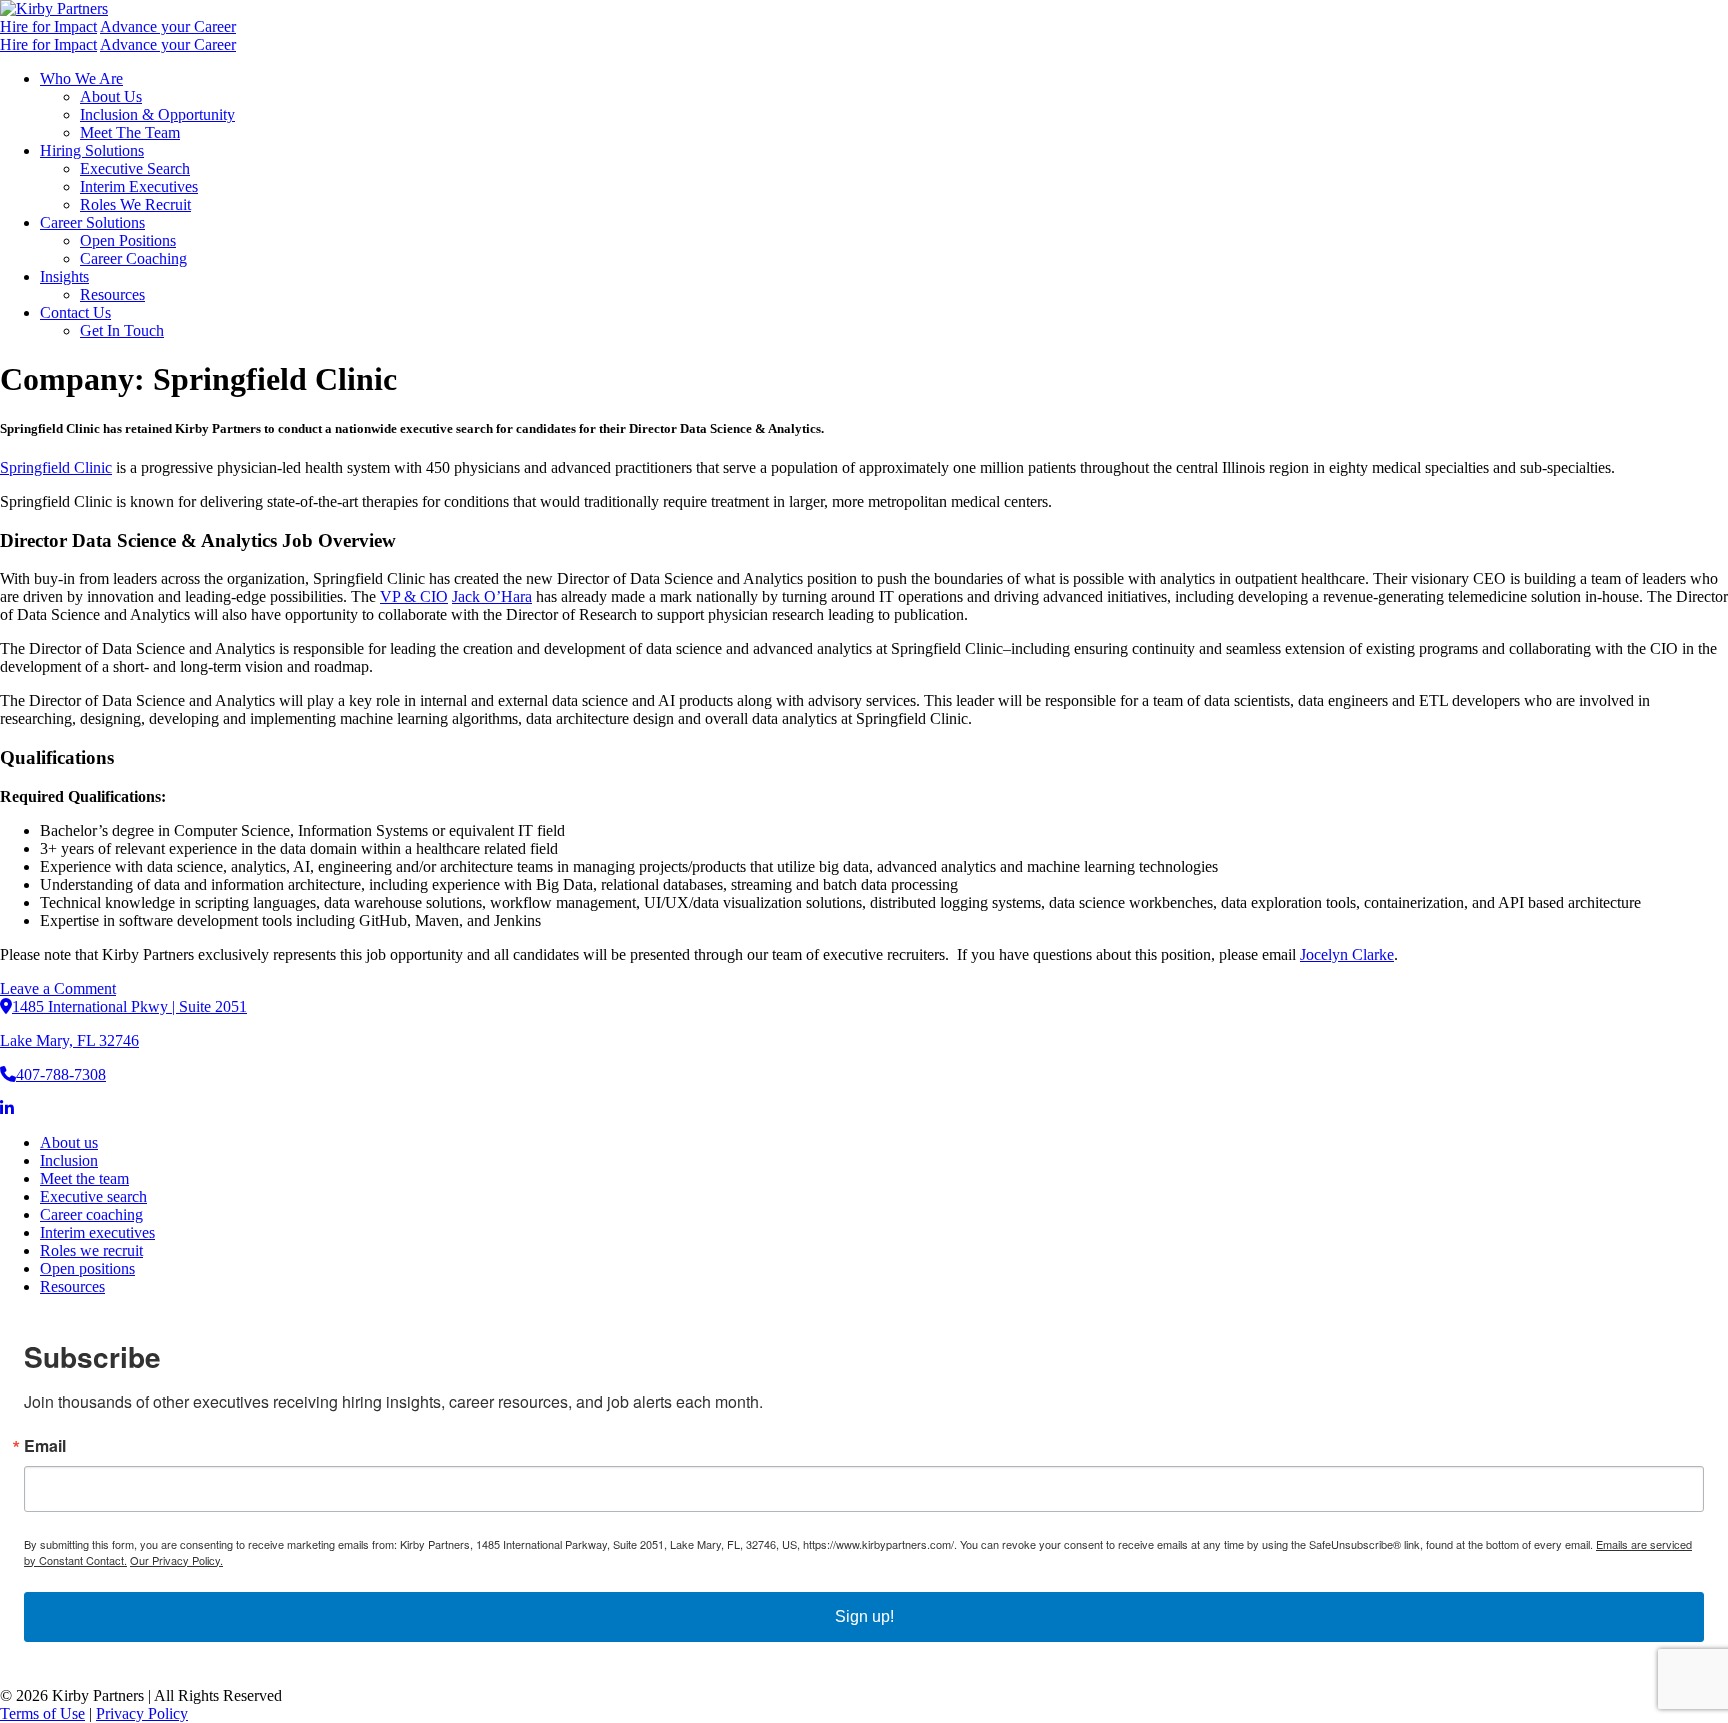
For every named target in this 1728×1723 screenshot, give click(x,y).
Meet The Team (130, 132)
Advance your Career (168, 26)
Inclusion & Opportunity (157, 114)
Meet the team (84, 1178)
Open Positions (128, 240)
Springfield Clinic (56, 467)
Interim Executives (139, 186)
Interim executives (97, 1232)
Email (45, 1446)
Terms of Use (42, 1713)
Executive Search (135, 168)
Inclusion (69, 1160)
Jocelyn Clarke (1347, 954)
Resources (112, 294)
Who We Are (81, 78)
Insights (64, 276)
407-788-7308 (61, 1074)
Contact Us (75, 312)
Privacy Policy (142, 1713)
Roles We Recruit (135, 204)
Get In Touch (122, 330)
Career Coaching (133, 258)
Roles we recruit (91, 1250)
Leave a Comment (58, 988)
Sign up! (864, 1616)
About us (69, 1142)
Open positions (87, 1268)
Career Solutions (92, 222)
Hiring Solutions (92, 150)
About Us (111, 96)
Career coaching (91, 1214)
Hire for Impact (48, 26)
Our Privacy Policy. (176, 1560)
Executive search (93, 1196)
